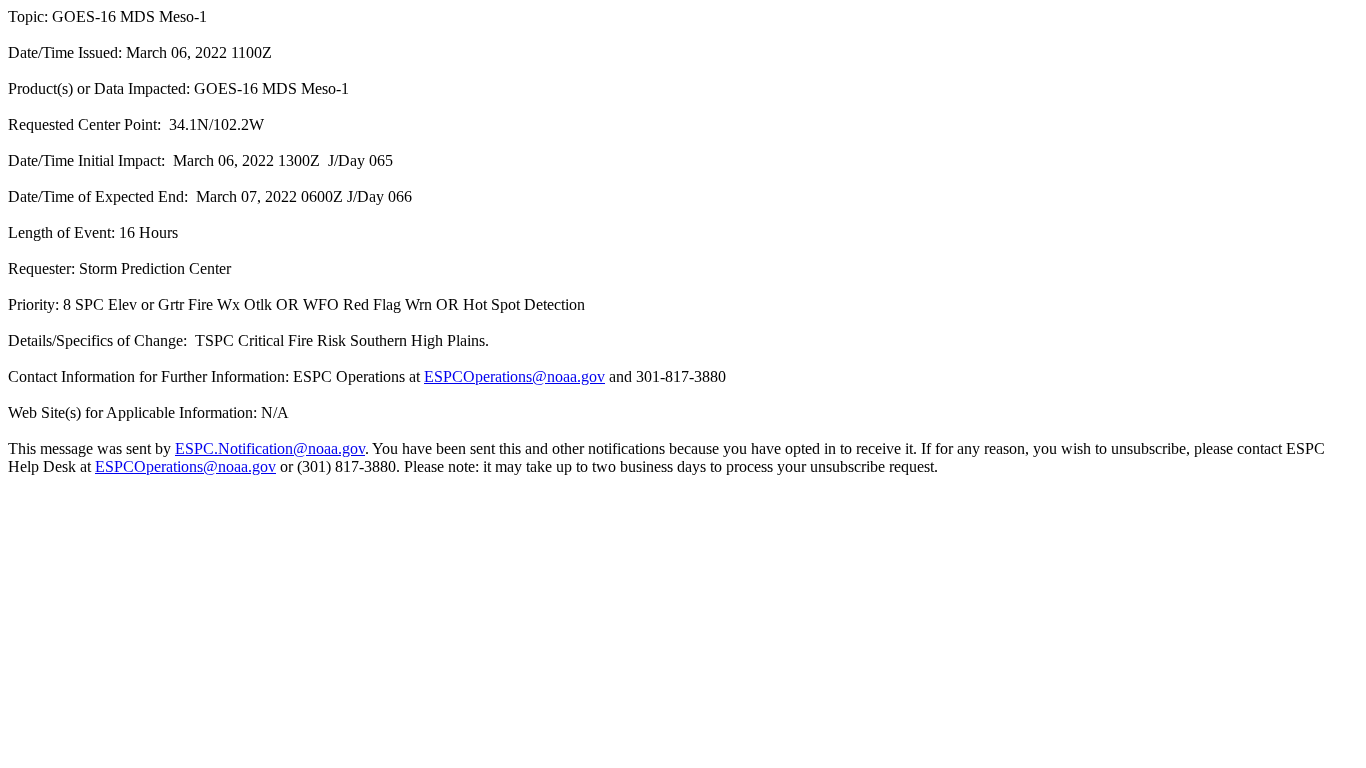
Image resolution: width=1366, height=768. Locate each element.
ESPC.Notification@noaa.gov (270, 448)
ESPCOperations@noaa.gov (514, 376)
